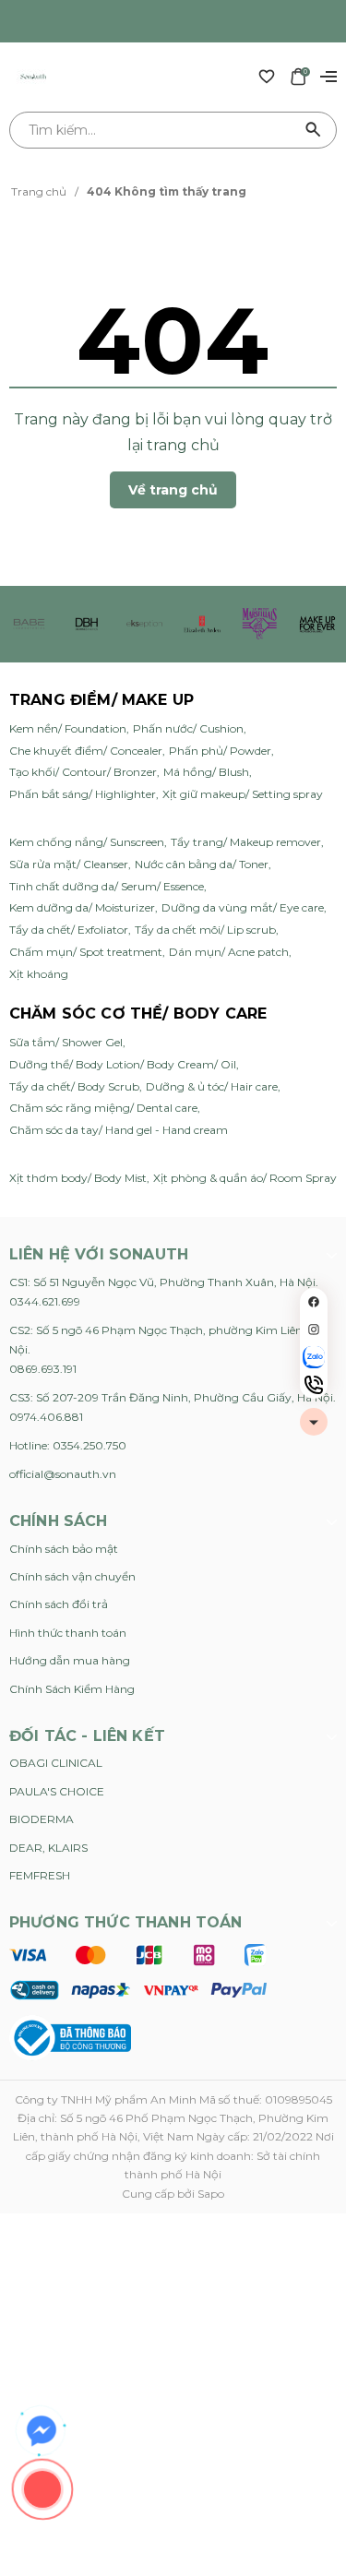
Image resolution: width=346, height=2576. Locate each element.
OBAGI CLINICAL (56, 1763)
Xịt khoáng (39, 974)
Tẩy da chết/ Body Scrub (74, 1086)
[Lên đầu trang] (314, 1422)
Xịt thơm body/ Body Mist (78, 1178)
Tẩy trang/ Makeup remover (246, 842)
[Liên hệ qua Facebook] (42, 2431)
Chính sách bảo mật (64, 1549)
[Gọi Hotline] (314, 1385)
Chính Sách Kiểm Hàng (72, 1689)
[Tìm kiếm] (314, 130)
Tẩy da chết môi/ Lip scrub (205, 930)
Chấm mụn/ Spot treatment (86, 952)
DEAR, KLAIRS (48, 1848)
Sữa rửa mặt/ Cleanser (69, 864)
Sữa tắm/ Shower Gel (66, 1042)
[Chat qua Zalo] (314, 1357)
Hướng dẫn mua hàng (70, 1660)
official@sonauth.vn (63, 1474)
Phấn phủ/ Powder (220, 751)
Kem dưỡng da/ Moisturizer (82, 907)
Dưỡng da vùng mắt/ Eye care (243, 907)
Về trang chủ (173, 490)
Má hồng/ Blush (206, 772)
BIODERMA (42, 1819)
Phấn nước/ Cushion (188, 728)
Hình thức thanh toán (68, 1633)
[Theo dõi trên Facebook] (314, 1302)
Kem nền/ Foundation (68, 728)
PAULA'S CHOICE (57, 1791)
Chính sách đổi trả (59, 1604)
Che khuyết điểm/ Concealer (86, 751)
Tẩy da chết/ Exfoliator (69, 930)
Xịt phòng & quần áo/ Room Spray (245, 1178)
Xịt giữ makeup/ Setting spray (243, 794)
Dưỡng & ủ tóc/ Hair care (212, 1086)
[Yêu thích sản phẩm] (267, 76)
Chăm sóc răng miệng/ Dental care (103, 1108)
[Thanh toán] (138, 1971)
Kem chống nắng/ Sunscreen (87, 842)
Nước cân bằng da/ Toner (202, 864)
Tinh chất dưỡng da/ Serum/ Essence (107, 886)
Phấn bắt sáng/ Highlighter (83, 794)
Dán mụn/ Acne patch (229, 952)
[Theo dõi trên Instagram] (314, 1330)
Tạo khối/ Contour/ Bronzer (83, 772)
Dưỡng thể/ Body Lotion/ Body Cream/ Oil (123, 1064)
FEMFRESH (40, 1875)
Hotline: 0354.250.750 (68, 1445)
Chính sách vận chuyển (72, 1576)
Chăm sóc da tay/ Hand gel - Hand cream (119, 1130)
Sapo (211, 2194)
